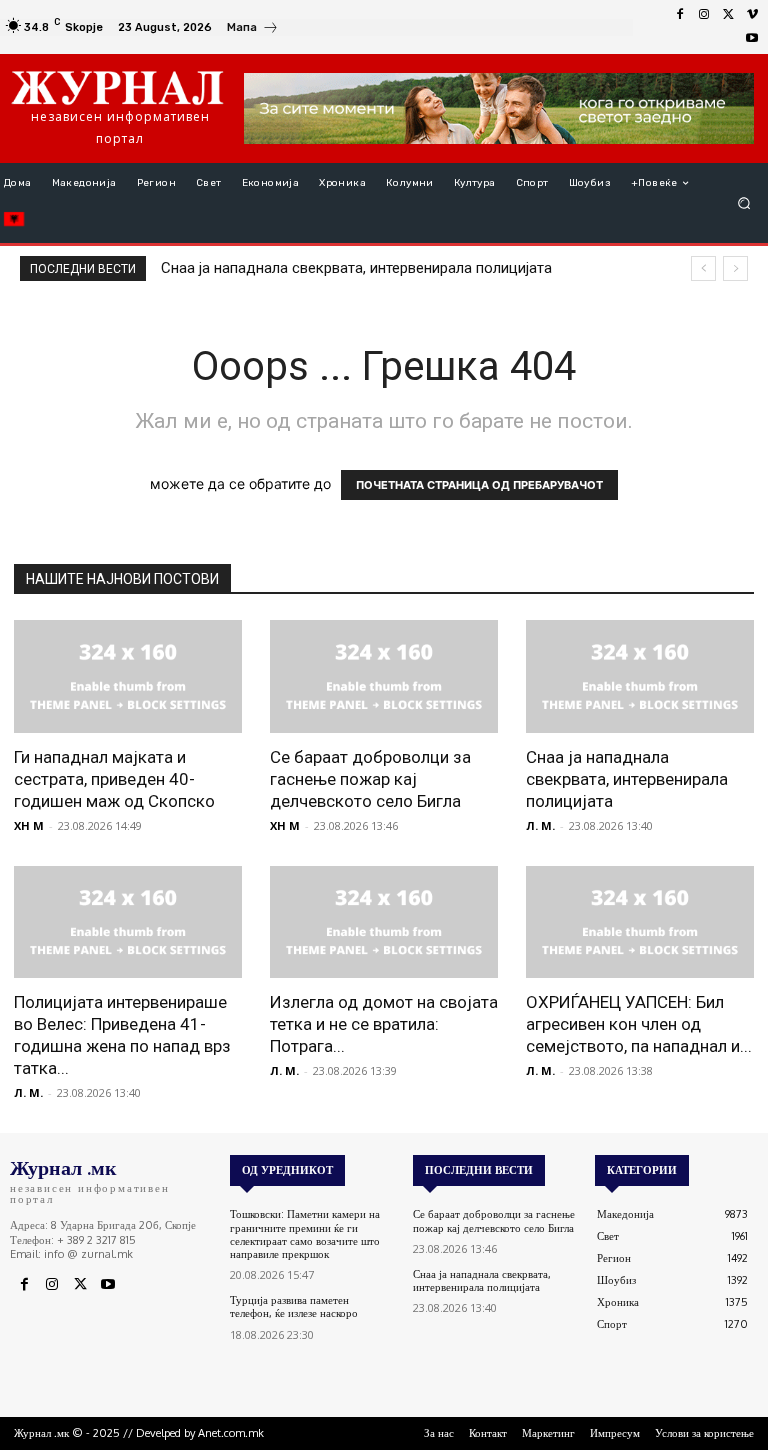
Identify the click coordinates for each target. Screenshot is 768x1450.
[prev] (703, 268)
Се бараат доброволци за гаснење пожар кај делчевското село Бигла (370, 779)
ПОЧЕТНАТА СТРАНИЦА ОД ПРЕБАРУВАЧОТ (479, 485)
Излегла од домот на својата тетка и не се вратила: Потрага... (384, 1024)
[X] (728, 15)
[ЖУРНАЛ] (117, 87)
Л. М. (540, 825)
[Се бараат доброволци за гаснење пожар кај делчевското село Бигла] (384, 676)
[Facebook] (680, 15)
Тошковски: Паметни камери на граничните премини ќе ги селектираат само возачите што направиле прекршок (305, 1234)
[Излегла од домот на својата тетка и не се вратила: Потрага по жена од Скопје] (384, 922)
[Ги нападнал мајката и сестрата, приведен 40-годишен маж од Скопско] (128, 676)
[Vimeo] (752, 15)
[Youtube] (752, 39)
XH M (29, 825)
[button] (744, 203)
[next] (735, 268)
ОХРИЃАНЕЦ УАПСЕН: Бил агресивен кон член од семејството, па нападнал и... (639, 1024)
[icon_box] (253, 29)
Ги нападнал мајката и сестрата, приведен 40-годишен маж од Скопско (114, 779)
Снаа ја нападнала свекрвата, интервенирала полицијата (356, 268)
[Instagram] (704, 15)
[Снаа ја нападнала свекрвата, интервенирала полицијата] (640, 676)
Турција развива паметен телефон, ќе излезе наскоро (294, 1306)
